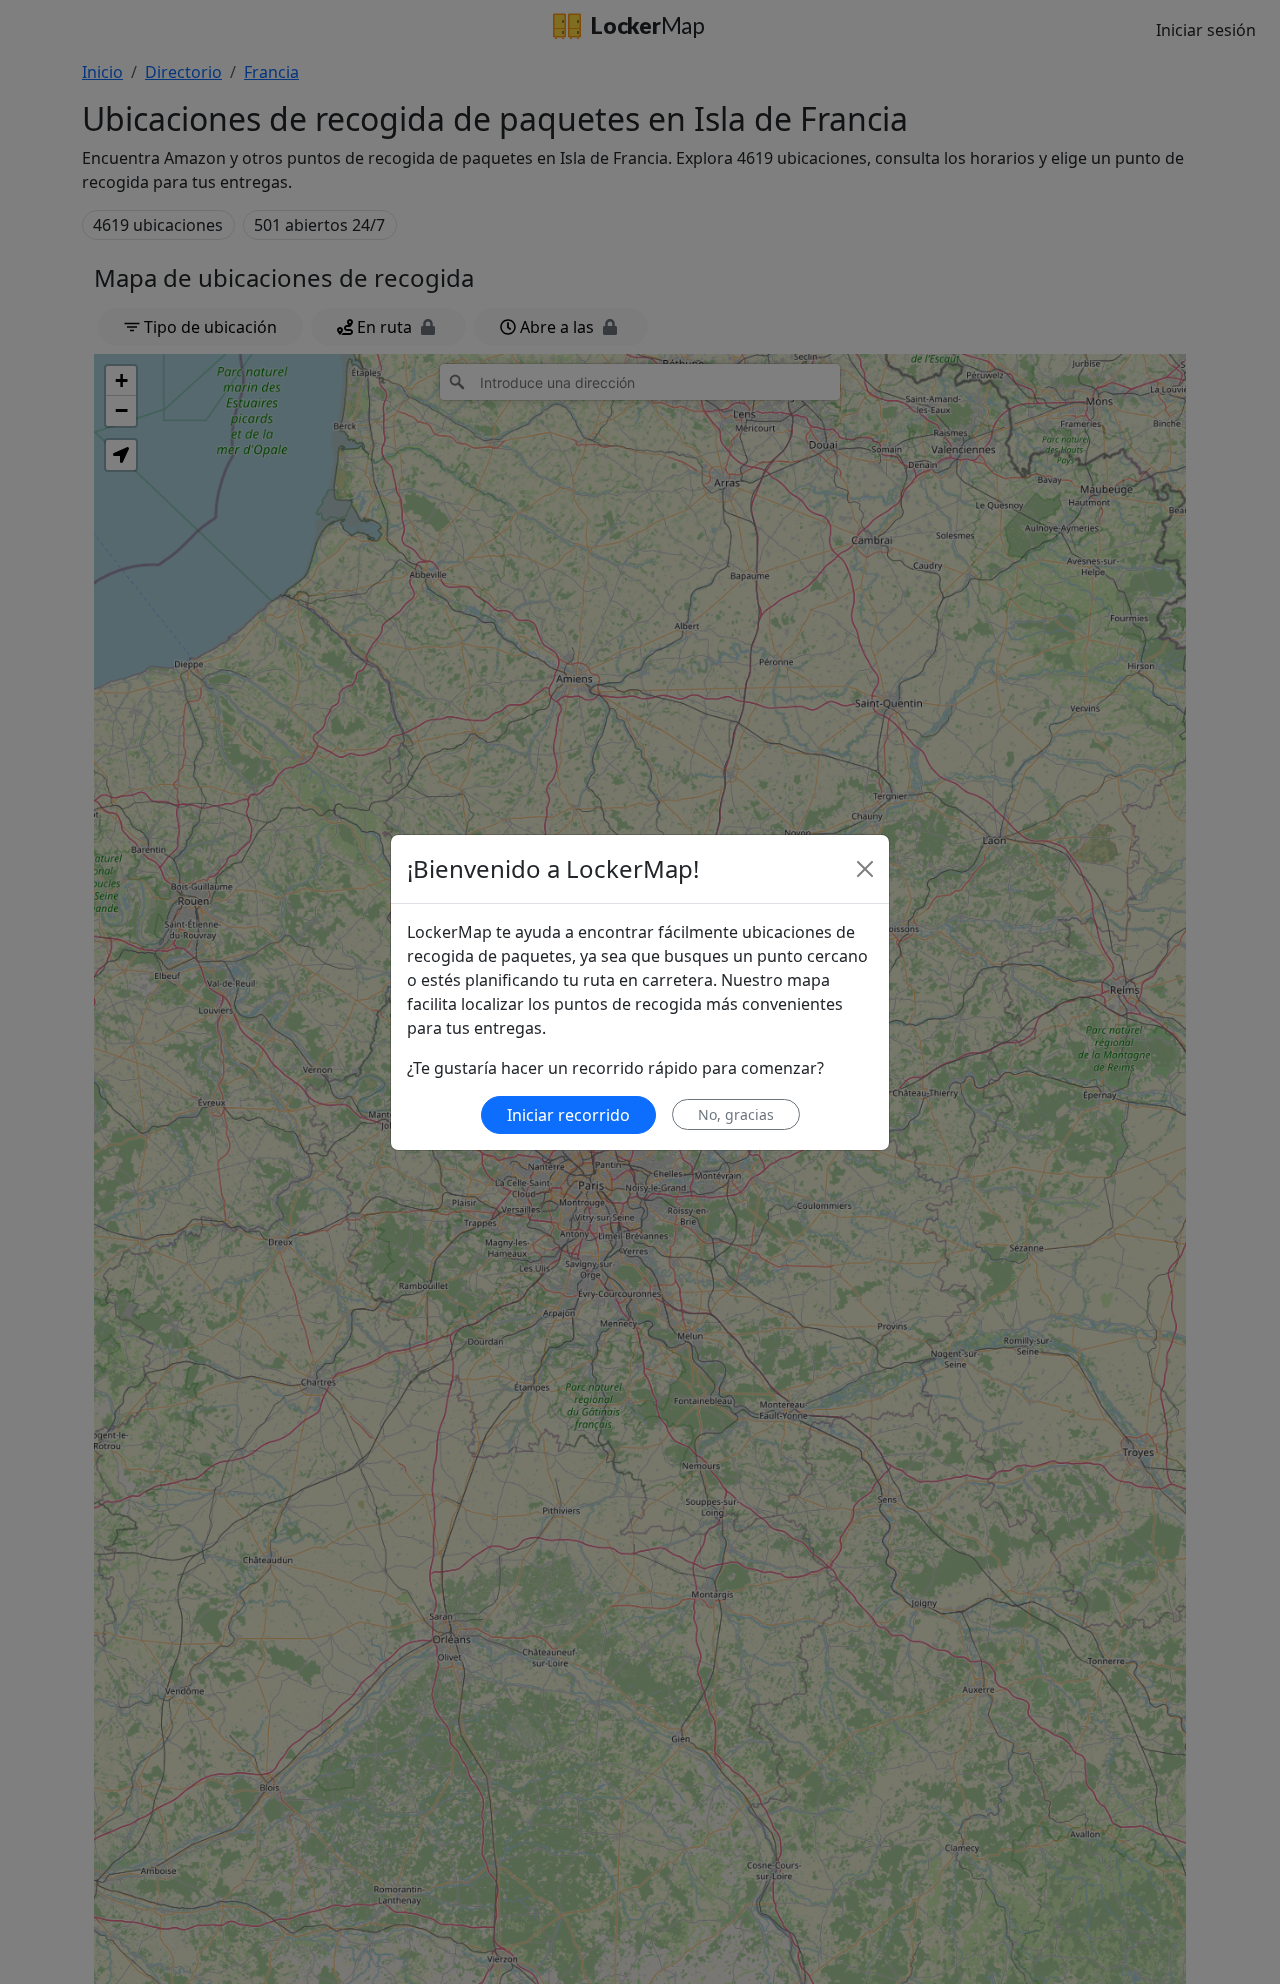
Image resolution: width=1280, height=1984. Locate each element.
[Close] (865, 869)
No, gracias (736, 1114)
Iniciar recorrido (568, 1115)
